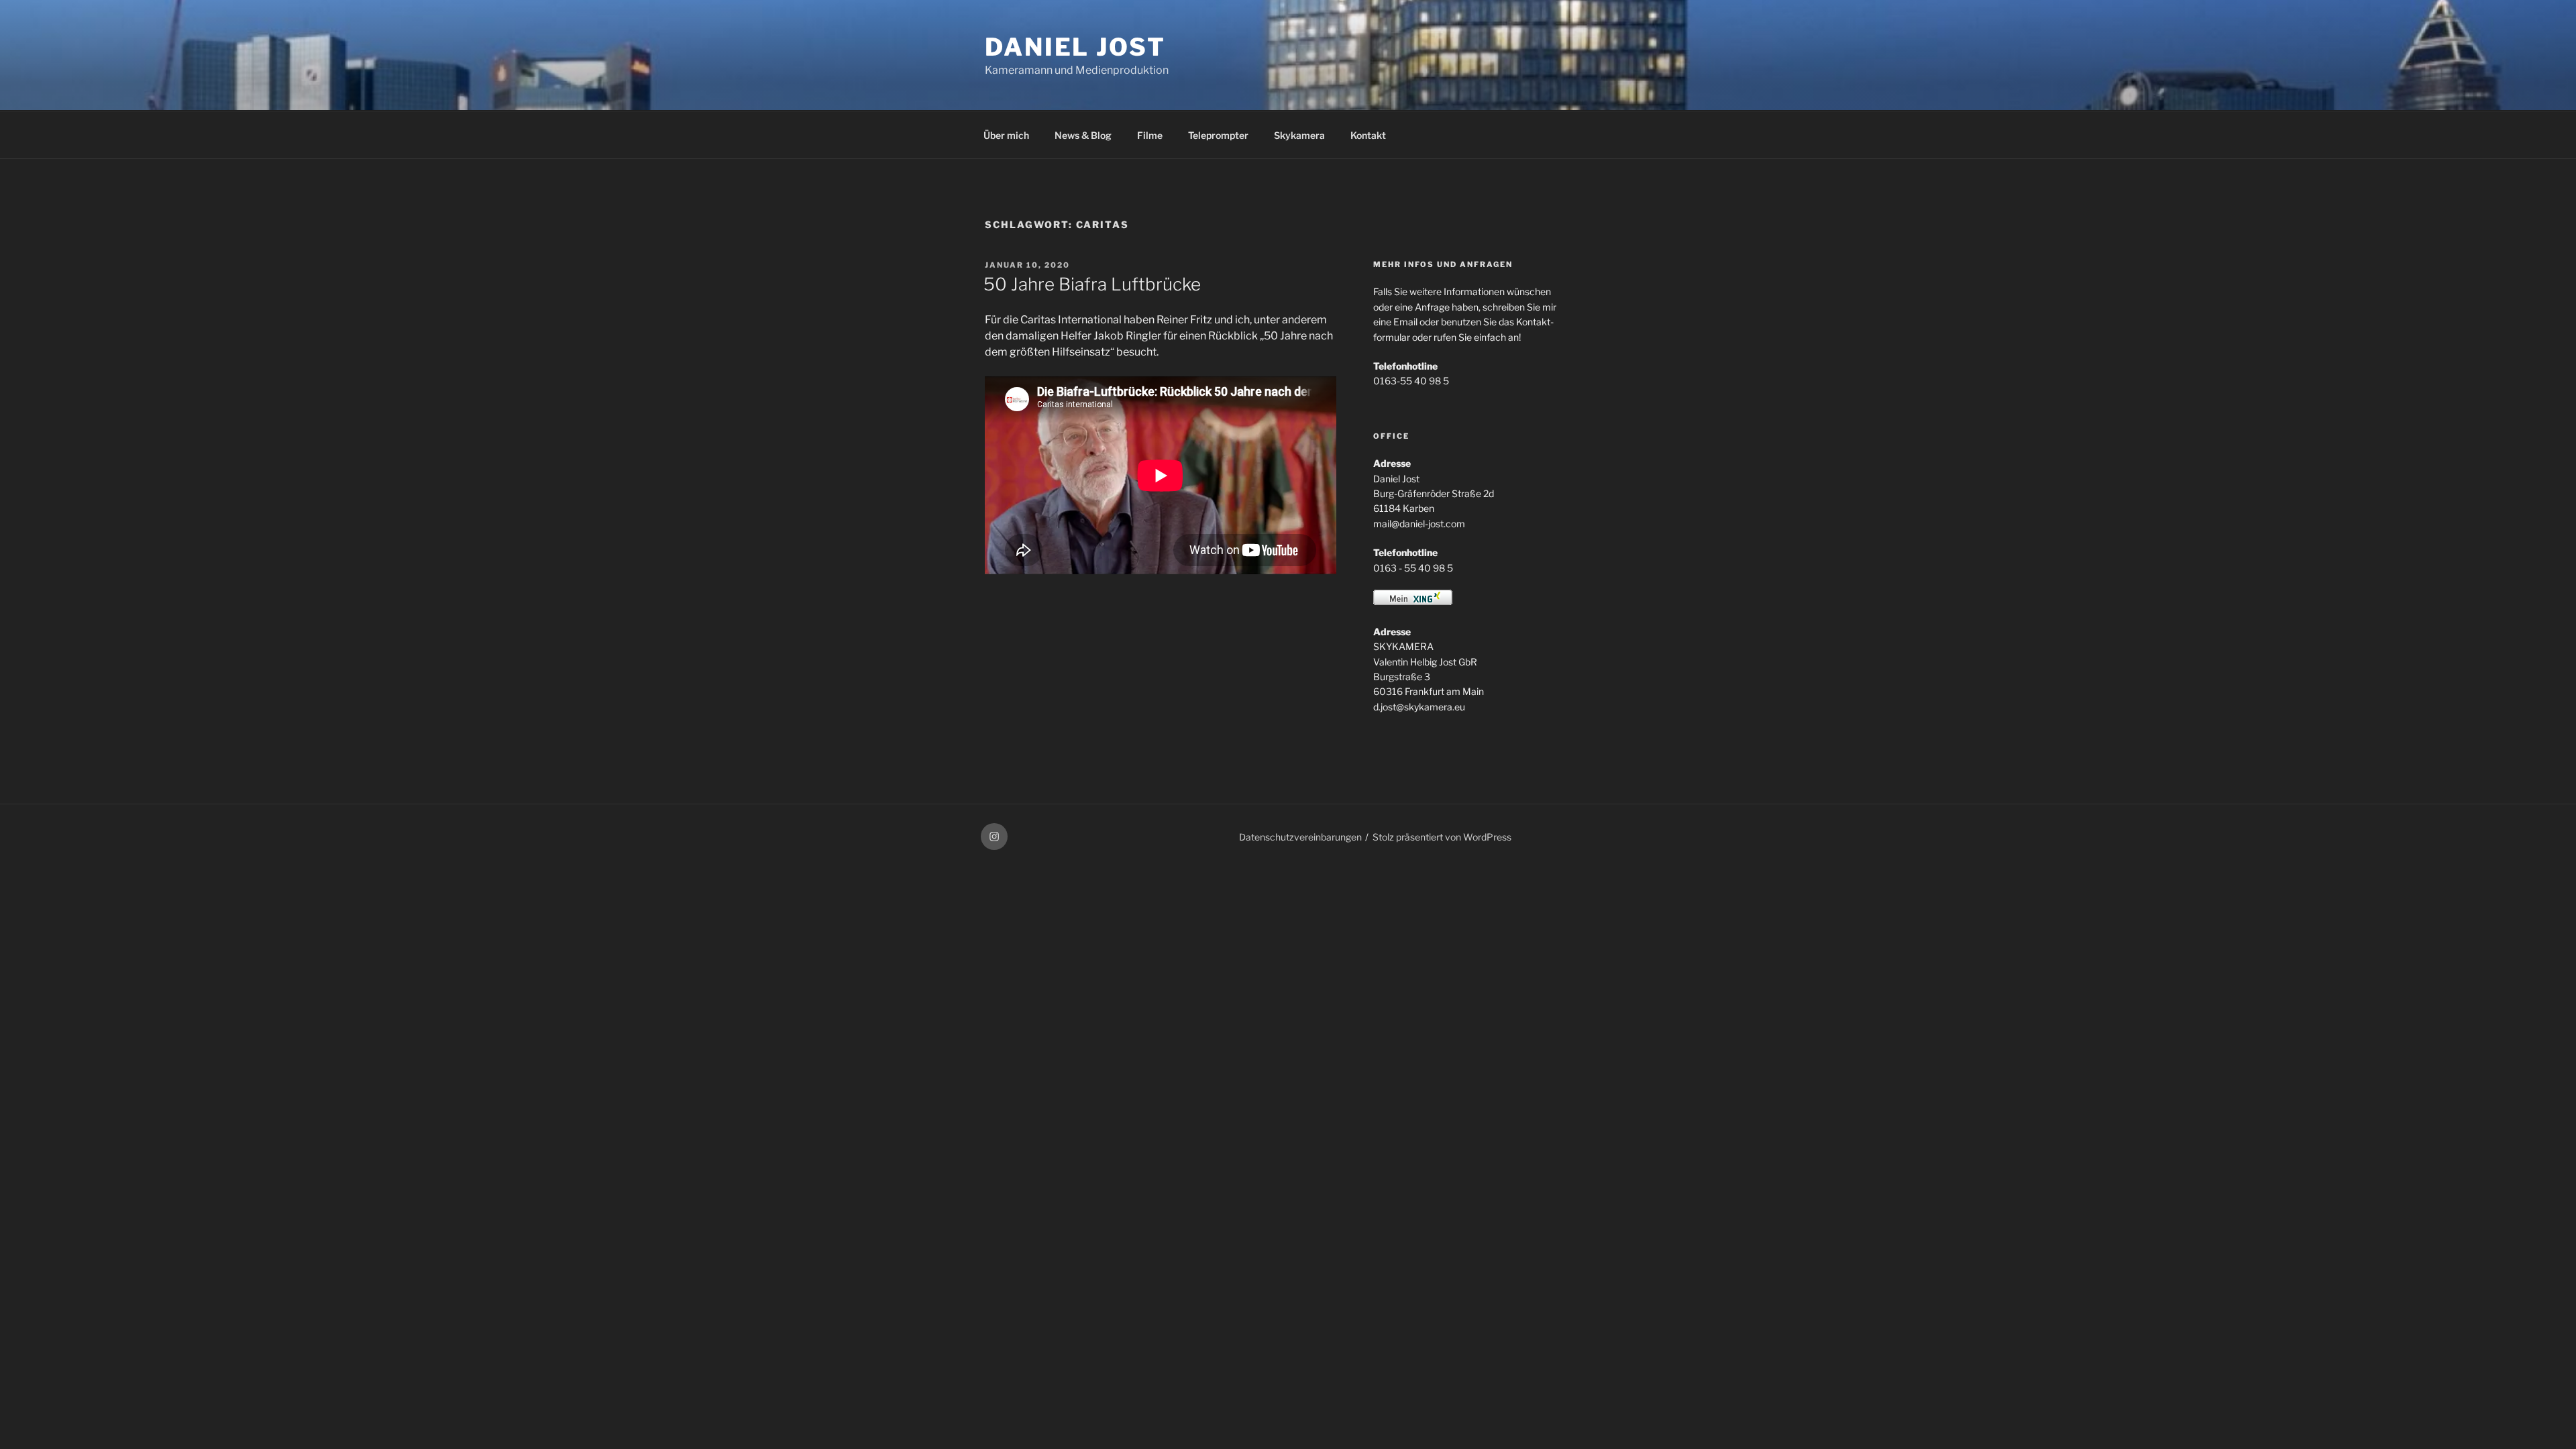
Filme (1150, 135)
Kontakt (1368, 135)
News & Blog (1083, 135)
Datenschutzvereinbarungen (1300, 837)
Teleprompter (1218, 135)
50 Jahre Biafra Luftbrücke (1092, 284)
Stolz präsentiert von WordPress (1442, 837)
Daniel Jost (1075, 47)
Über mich (1006, 135)
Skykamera (1299, 135)
